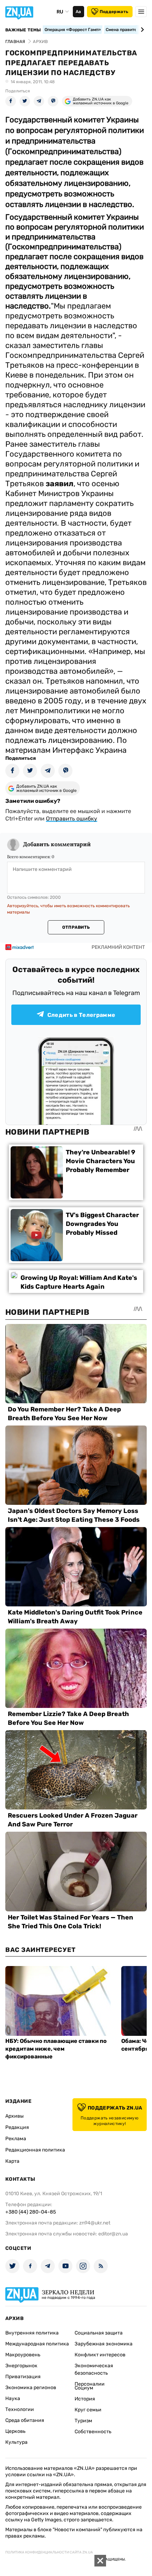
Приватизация (23, 2377)
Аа (78, 12)
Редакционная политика (35, 2150)
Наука (13, 2398)
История (85, 2399)
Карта (12, 2161)
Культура (16, 2442)
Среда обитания (25, 2420)
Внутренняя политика (32, 2333)
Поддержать (114, 12)
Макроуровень (23, 2355)
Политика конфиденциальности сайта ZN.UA (49, 2552)
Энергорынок (21, 2366)
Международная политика (37, 2344)
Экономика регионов (31, 2388)
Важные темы (23, 30)
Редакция (17, 2127)
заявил (60, 484)
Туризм (83, 2421)
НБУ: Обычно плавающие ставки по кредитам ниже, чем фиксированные (56, 2049)
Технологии (20, 2409)
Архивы (14, 2116)
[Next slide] (141, 30)
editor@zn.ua (113, 2234)
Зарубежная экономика (104, 2344)
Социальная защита (99, 2333)
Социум (84, 2388)
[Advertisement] (53, 2565)
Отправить (76, 927)
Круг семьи (88, 2410)
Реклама (16, 2139)
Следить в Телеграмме (81, 1015)
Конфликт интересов (100, 2355)
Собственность (93, 2432)
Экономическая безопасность (94, 2369)
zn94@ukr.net (95, 2223)
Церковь (15, 2431)
